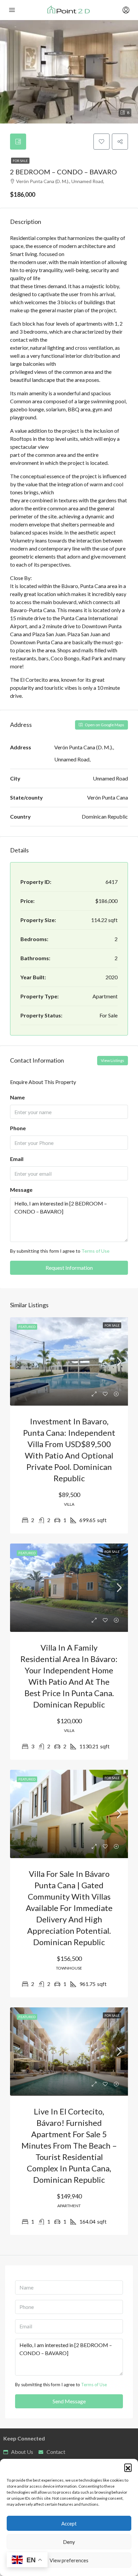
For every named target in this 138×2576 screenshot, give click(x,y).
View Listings (113, 1060)
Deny (69, 2542)
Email (17, 1159)
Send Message (69, 2401)
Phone (18, 1128)
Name (17, 1097)
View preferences (69, 2560)
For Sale (20, 161)
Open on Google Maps (104, 725)
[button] (128, 2467)
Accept (69, 2523)
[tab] (18, 142)
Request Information (69, 1268)
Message (21, 1190)
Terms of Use (95, 1251)
